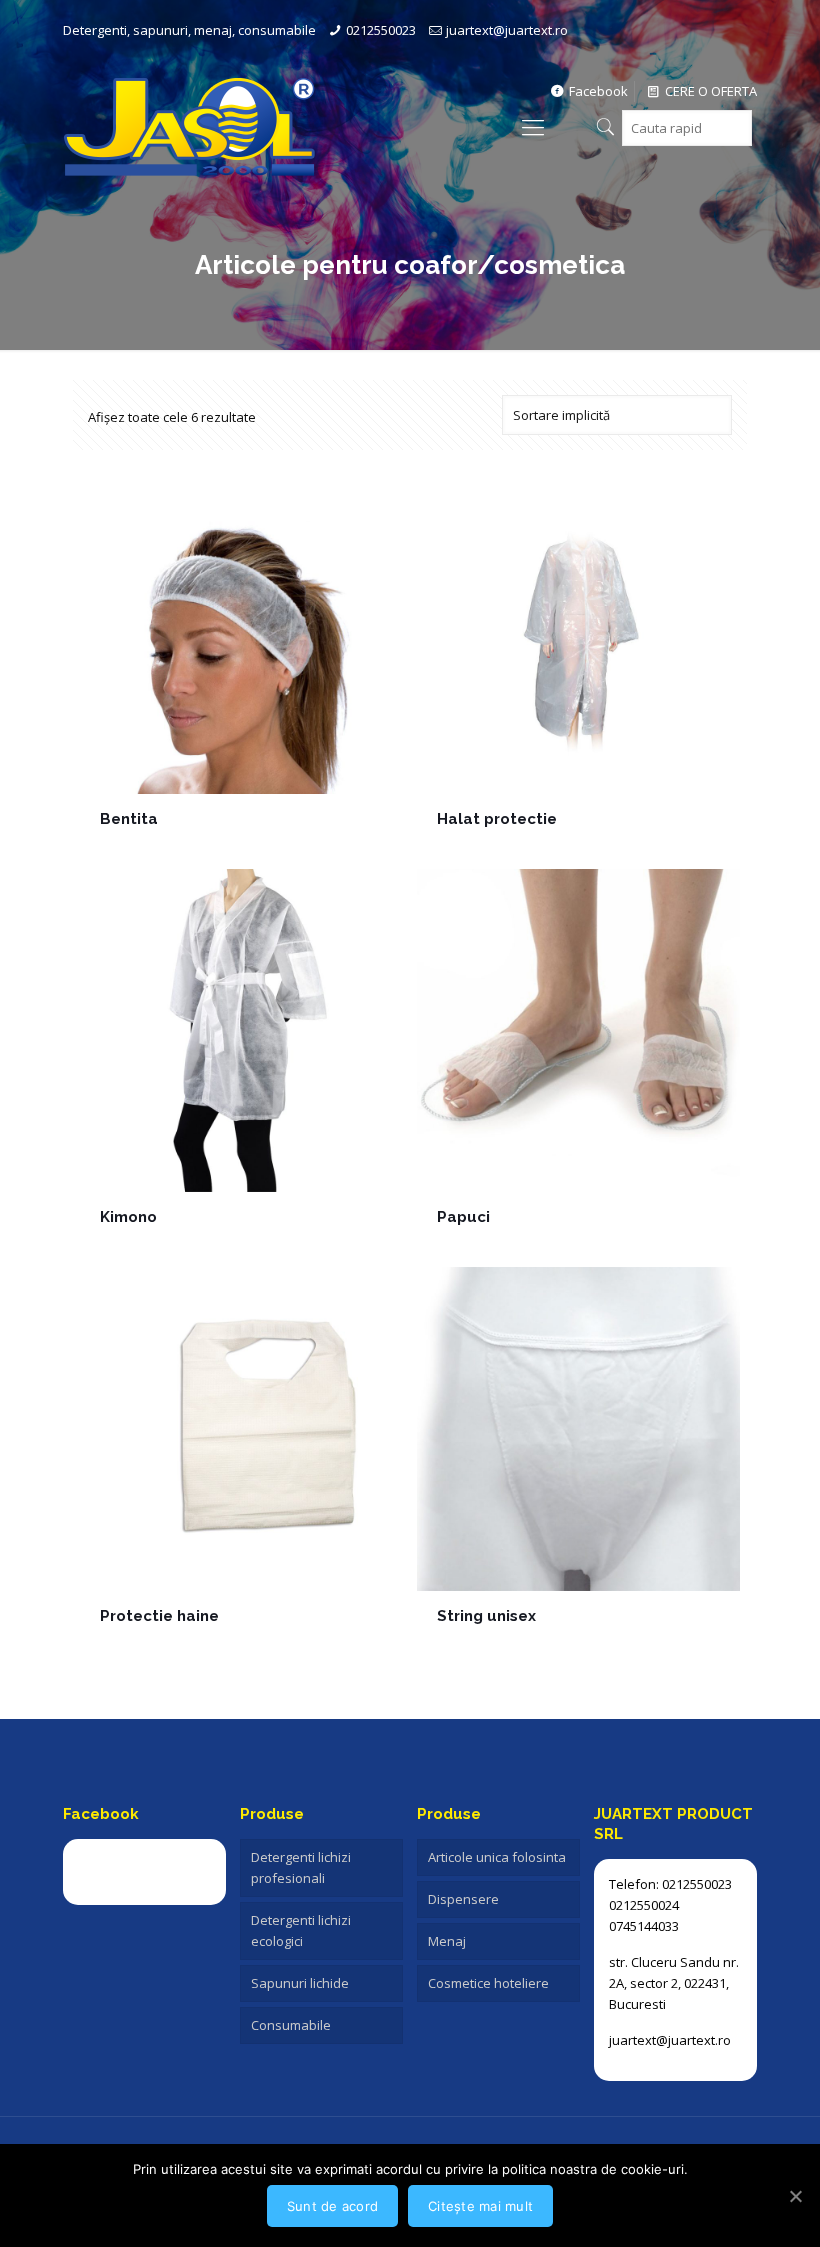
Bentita (129, 819)
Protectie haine (159, 1616)
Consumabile (291, 2025)
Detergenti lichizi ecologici (301, 1930)
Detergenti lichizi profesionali (301, 1867)
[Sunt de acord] (795, 2196)
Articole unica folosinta (497, 1857)
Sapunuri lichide (300, 1983)
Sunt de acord (332, 2206)
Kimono (128, 1217)
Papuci (463, 1217)
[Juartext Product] (189, 126)
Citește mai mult (480, 2206)
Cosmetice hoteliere (488, 1983)
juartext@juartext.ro (507, 30)
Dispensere (463, 1899)
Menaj (447, 1941)
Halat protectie (497, 819)
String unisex (486, 1616)
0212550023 (381, 30)
